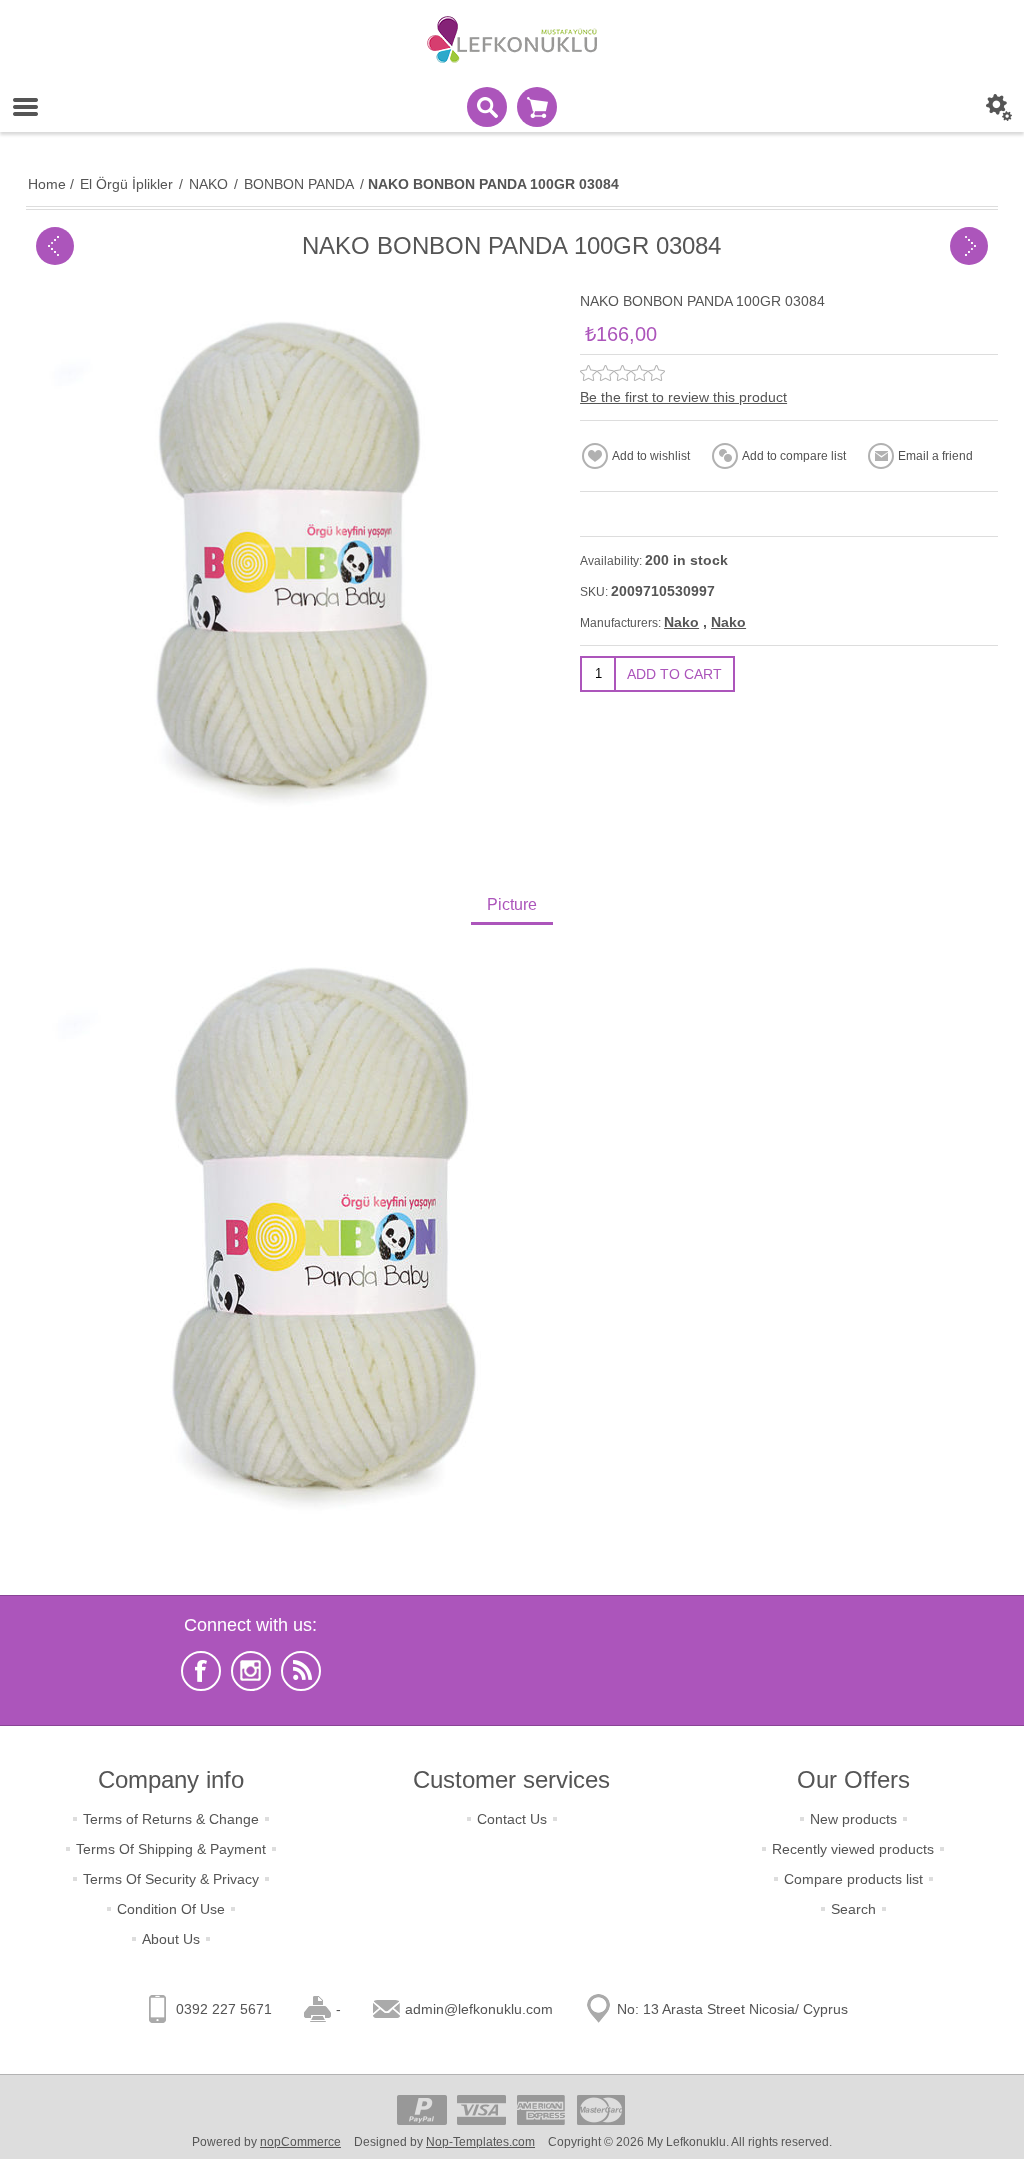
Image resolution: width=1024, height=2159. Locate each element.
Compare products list (853, 1879)
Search (853, 1909)
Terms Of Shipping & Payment (171, 1849)
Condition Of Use (171, 1909)
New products (853, 1819)
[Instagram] (251, 1671)
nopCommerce (300, 2142)
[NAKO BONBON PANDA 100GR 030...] (55, 246)
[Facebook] (201, 1671)
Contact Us (512, 1819)
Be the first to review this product (683, 397)
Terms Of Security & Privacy (171, 1879)
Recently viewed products (853, 1849)
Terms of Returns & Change (171, 1819)
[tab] (512, 906)
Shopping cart (537, 107)
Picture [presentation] (512, 904)
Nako (681, 622)
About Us (171, 1939)
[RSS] (301, 1671)
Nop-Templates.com (480, 2142)
